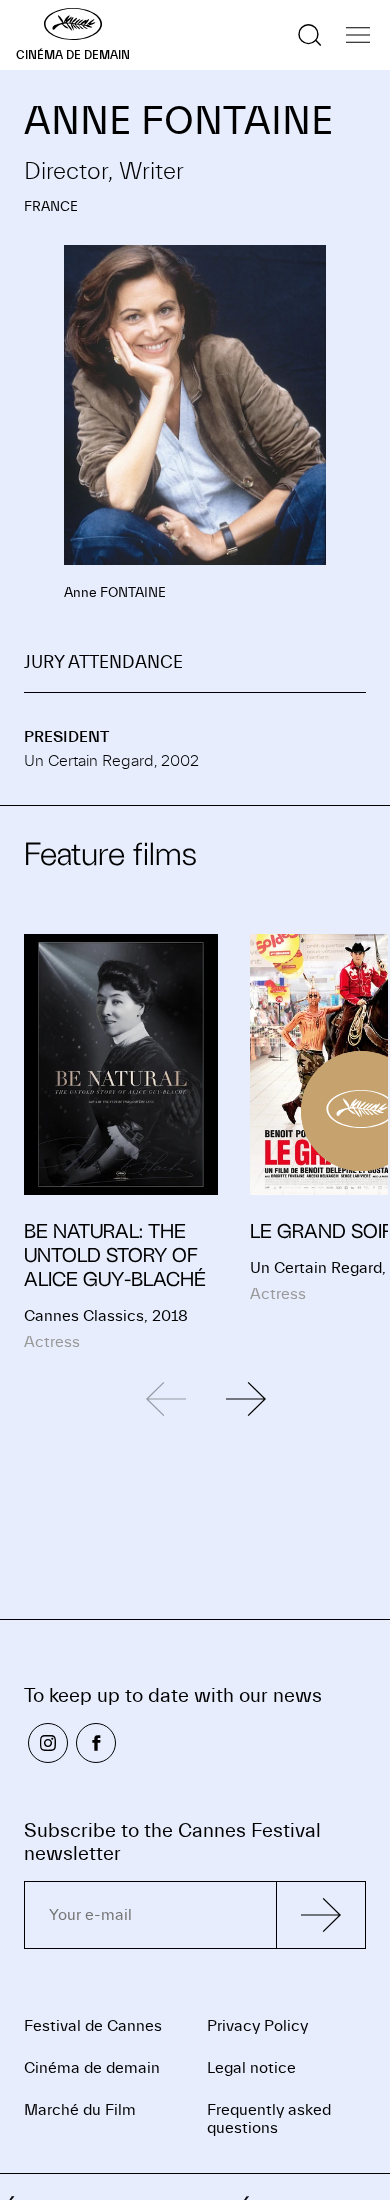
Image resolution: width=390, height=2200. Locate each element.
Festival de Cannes (93, 2026)
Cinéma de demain (92, 2068)
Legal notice (251, 2068)
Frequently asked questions (269, 2119)
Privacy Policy (257, 2026)
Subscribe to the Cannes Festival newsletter (172, 1842)
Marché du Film (80, 2110)
